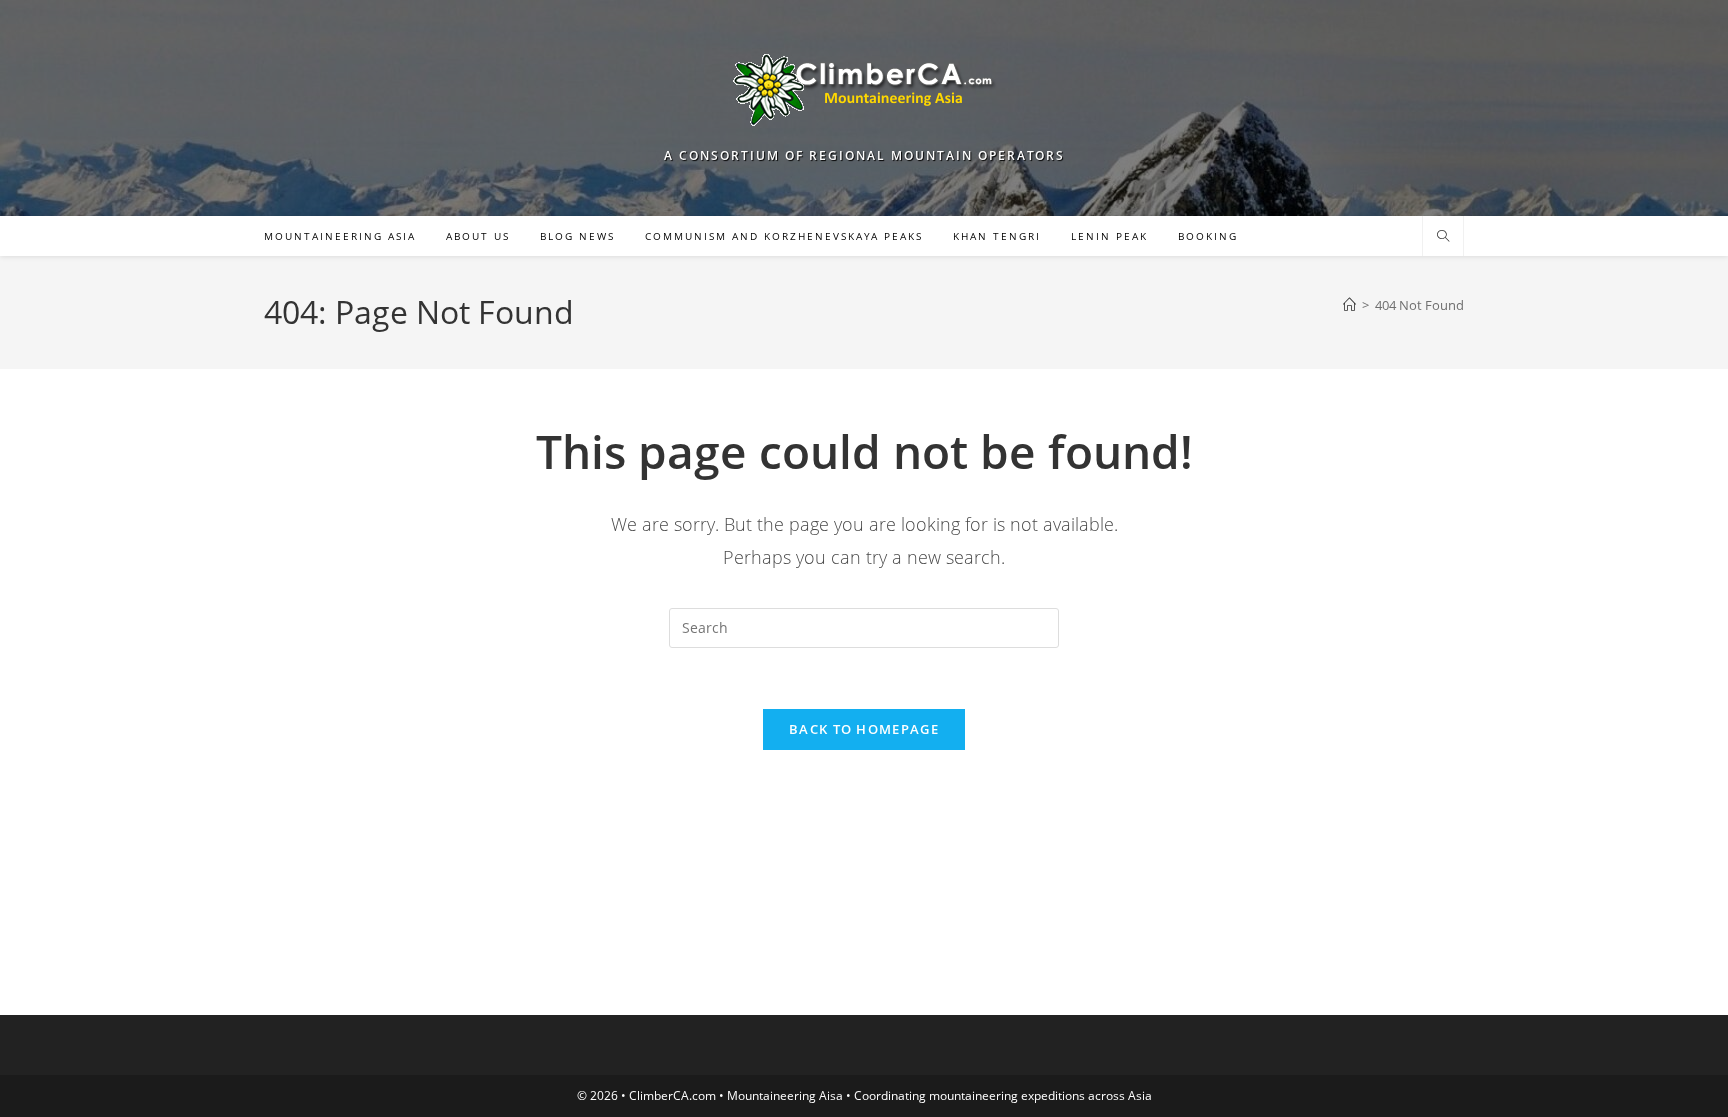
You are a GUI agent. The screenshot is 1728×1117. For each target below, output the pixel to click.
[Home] (1349, 305)
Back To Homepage (864, 729)
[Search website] (1443, 237)
